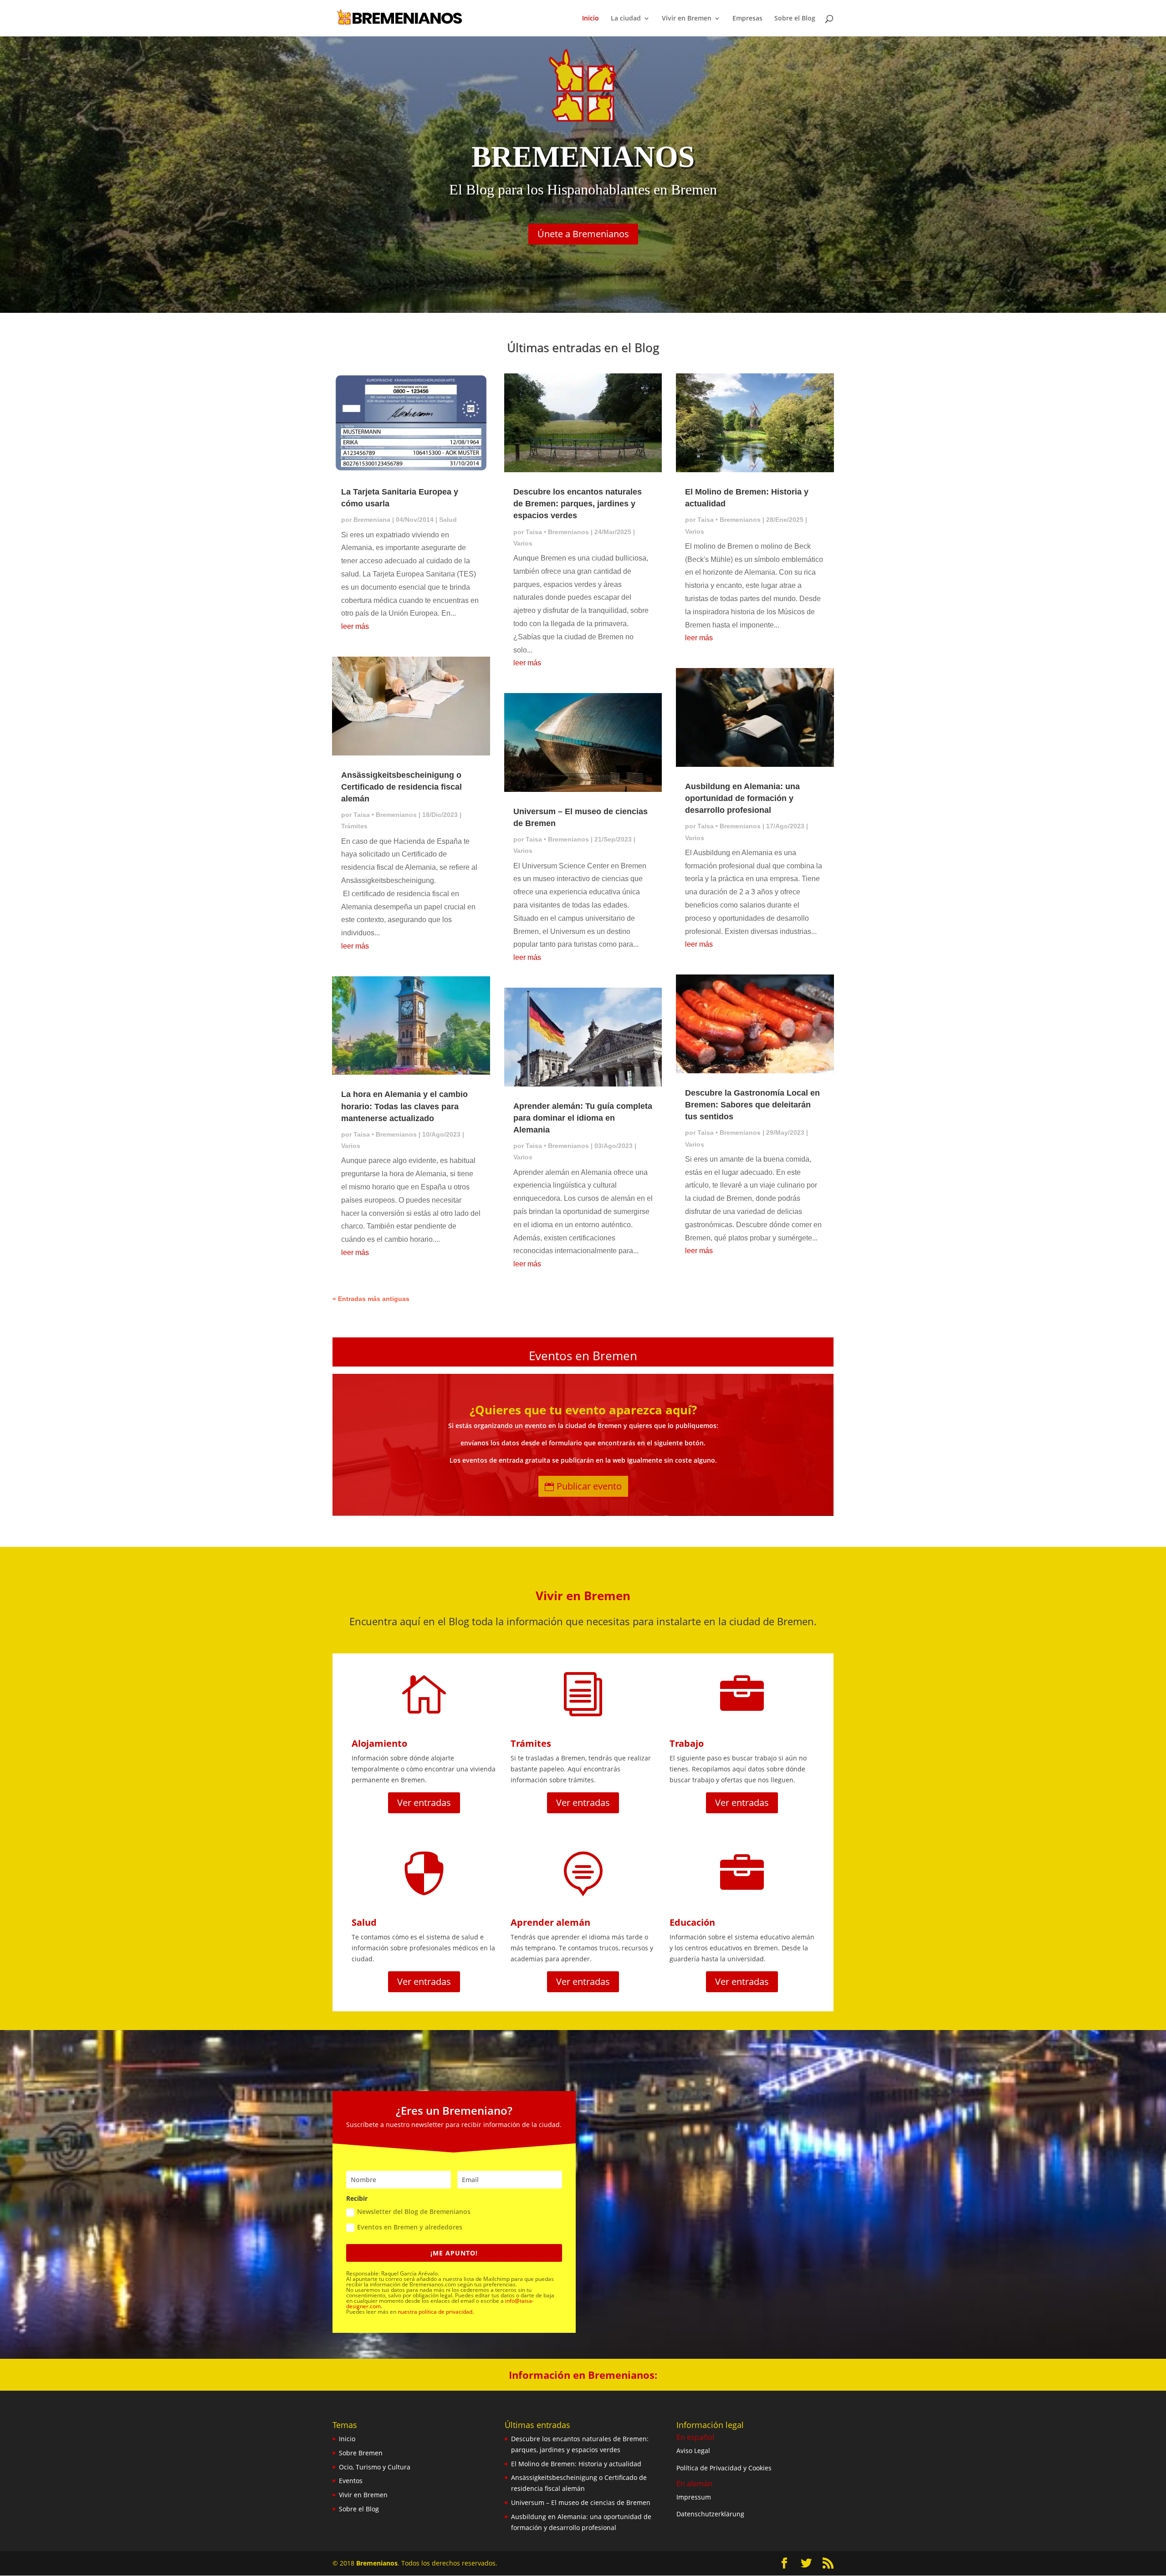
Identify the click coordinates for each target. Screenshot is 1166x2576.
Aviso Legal (693, 2451)
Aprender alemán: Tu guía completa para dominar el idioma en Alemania (583, 1118)
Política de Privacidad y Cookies (724, 2468)
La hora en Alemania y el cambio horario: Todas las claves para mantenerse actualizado (404, 1106)
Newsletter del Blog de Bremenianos (414, 2211)
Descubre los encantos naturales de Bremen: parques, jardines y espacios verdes (578, 504)
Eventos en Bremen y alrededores (410, 2227)
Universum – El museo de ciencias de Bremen (581, 2502)
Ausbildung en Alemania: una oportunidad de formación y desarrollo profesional (742, 798)
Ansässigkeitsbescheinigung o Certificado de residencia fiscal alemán (401, 787)
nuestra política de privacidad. (436, 2312)
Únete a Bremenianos (583, 234)
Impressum (694, 2497)
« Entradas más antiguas (371, 1299)
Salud (448, 520)
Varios (351, 1146)
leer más (355, 626)
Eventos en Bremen (583, 1356)
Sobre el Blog (795, 19)
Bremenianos (377, 2563)
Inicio (591, 19)
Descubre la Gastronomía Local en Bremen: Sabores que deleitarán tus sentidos (752, 1105)
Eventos (351, 2481)
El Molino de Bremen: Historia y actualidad (576, 2464)
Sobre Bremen (361, 2453)
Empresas (747, 19)
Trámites (354, 826)
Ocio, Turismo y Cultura (375, 2467)
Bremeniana (372, 520)
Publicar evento (589, 1486)
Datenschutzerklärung (710, 2514)
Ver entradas (424, 1803)
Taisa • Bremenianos (385, 815)
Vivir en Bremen (363, 2495)
